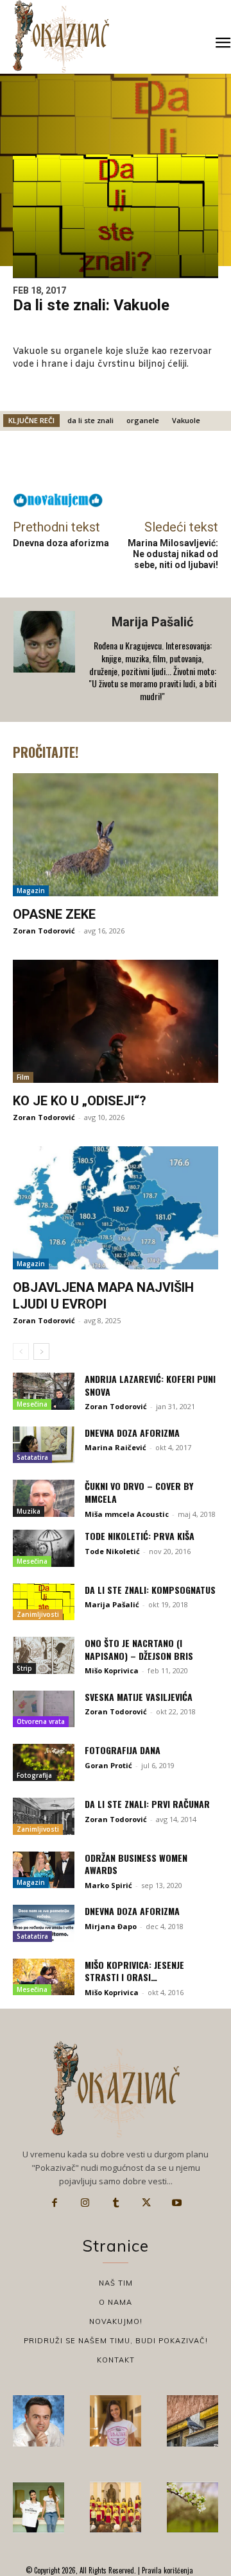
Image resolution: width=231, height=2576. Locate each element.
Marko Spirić (108, 1885)
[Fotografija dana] (44, 1762)
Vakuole (186, 420)
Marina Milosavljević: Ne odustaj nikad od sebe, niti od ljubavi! (173, 554)
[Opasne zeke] (116, 835)
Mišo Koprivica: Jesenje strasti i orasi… (134, 1971)
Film (23, 1077)
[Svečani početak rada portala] (116, 2507)
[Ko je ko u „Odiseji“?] (116, 1021)
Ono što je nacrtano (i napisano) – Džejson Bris (139, 1649)
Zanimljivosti (38, 1614)
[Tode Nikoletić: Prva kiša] (44, 1548)
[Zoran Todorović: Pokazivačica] (193, 2421)
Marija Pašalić (152, 622)
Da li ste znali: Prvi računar (147, 1804)
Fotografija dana (123, 1750)
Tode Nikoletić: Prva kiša (140, 1536)
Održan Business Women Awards (136, 1864)
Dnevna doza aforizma (61, 543)
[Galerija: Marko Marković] (193, 2507)
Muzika (29, 1511)
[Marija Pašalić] (46, 660)
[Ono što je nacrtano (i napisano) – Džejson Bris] (44, 1655)
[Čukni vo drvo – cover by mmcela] (44, 1498)
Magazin (31, 891)
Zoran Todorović (44, 931)
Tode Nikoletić (112, 1551)
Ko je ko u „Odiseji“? (80, 1101)
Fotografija (34, 1775)
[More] (160, 465)
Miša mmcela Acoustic (127, 1514)
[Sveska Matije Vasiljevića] (44, 1709)
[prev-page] (21, 1351)
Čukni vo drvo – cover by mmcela (139, 1492)
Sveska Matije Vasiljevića (139, 1697)
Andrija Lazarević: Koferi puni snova (150, 1385)
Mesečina (32, 1404)
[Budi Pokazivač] (38, 2507)
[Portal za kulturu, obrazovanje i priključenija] (61, 36)
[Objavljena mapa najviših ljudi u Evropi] (116, 1208)
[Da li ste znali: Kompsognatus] (44, 1602)
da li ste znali (90, 420)
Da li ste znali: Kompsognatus (150, 1590)
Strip (24, 1668)
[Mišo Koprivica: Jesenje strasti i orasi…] (44, 1977)
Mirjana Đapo (111, 1926)
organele (143, 420)
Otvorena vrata (41, 1721)
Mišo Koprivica (112, 1670)
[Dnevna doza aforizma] (44, 1445)
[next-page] (41, 1351)
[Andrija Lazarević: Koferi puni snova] (44, 1391)
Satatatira (32, 1457)
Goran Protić (108, 1765)
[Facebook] (55, 2203)
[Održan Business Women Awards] (44, 1870)
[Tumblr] (116, 2203)
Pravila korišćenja (167, 2570)
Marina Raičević (116, 1447)
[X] (146, 2203)
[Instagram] (85, 2203)
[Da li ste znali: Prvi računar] (44, 1816)
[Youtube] (176, 2203)
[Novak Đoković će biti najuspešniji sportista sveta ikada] (38, 2421)
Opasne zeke (54, 914)
